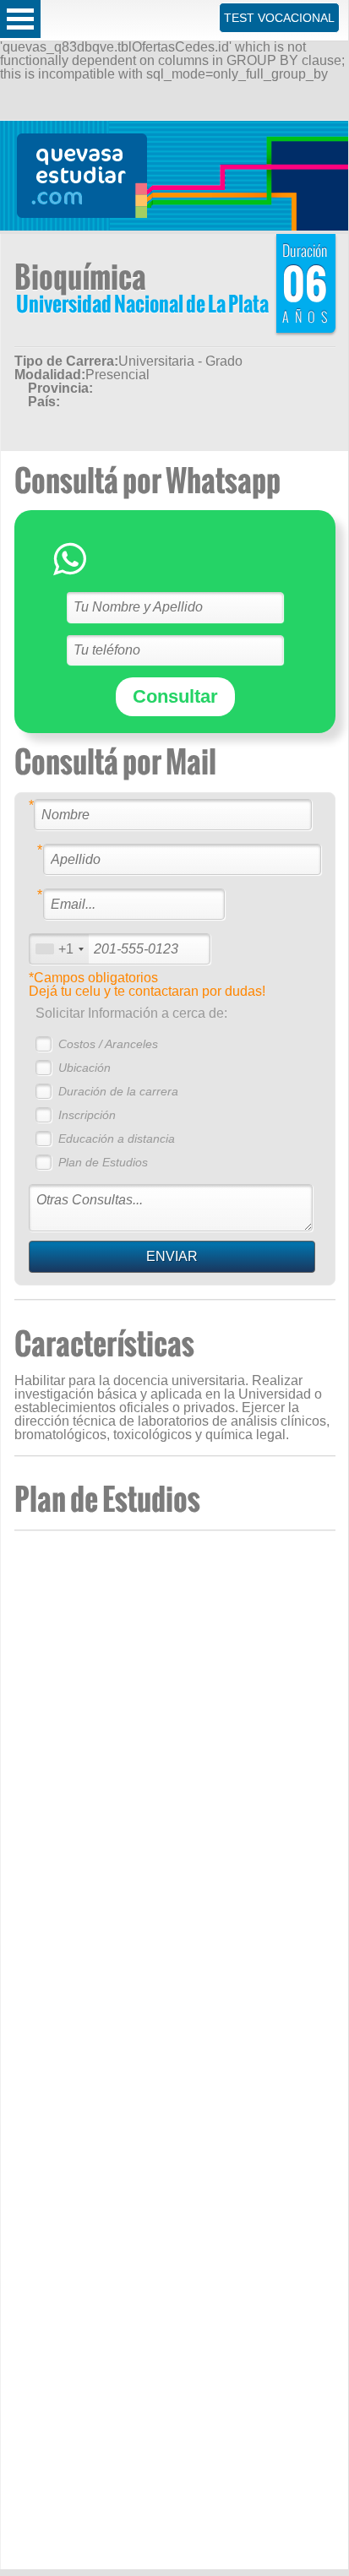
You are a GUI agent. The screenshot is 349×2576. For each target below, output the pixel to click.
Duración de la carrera (118, 1091)
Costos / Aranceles (108, 1044)
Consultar (175, 696)
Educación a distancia (117, 1139)
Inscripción (87, 1115)
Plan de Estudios (103, 1162)
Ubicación (85, 1068)
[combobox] (59, 949)
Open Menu (20, 19)
